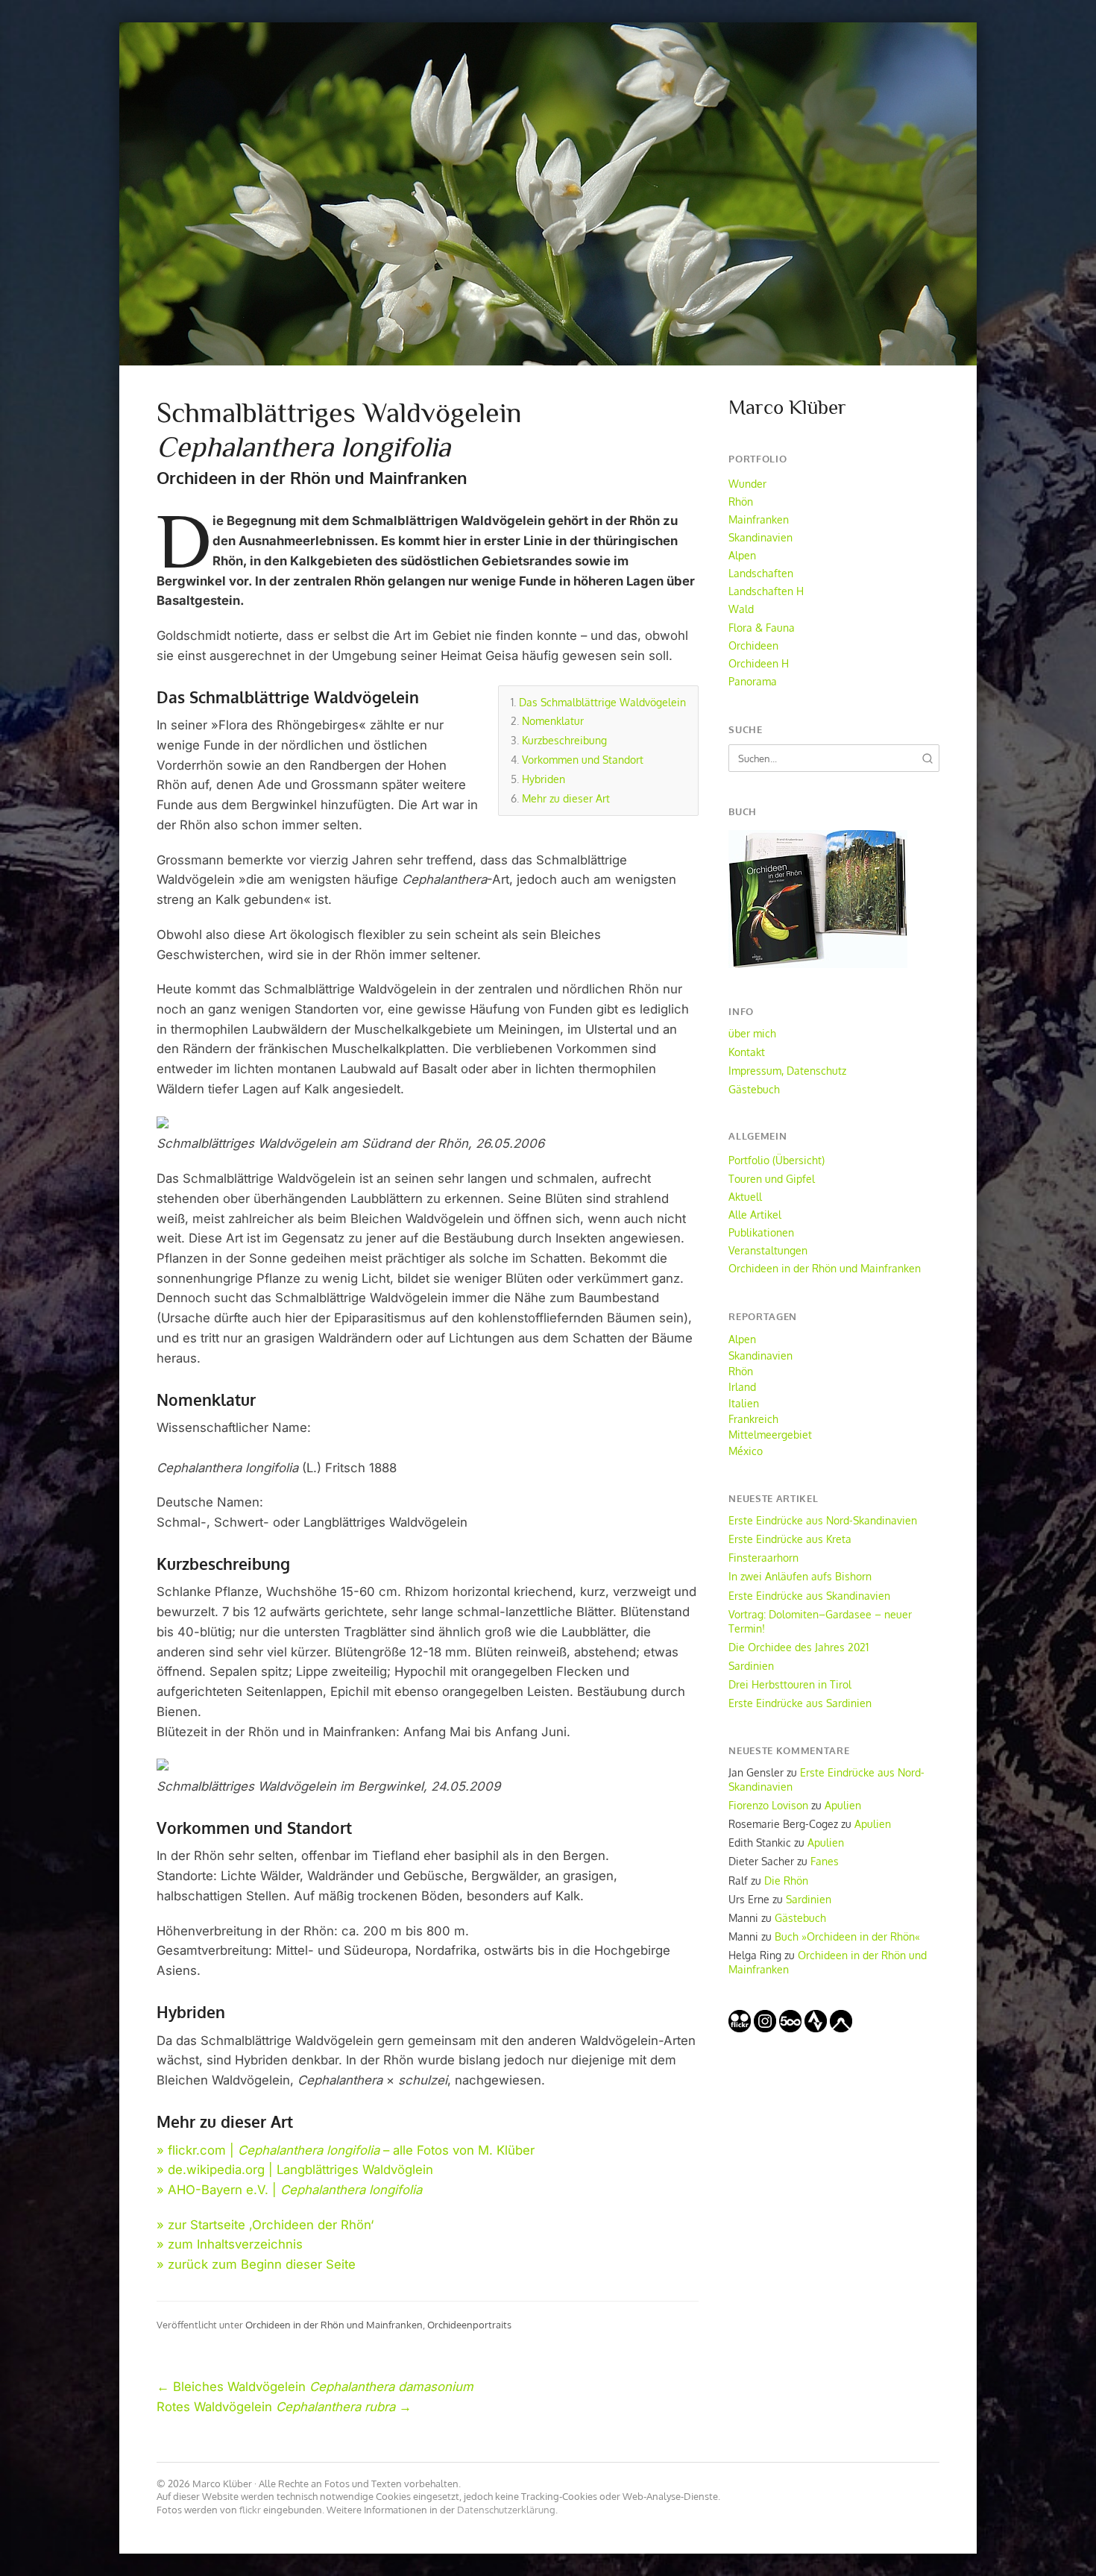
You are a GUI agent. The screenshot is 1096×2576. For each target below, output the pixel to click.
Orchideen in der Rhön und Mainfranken (334, 2324)
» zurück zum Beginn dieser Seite (256, 2264)
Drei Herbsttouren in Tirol (790, 1684)
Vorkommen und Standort (583, 759)
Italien (744, 1403)
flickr (250, 2510)
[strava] (816, 2028)
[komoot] (841, 2028)
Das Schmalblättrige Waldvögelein (602, 702)
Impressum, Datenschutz (787, 1070)
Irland (742, 1386)
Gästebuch (754, 1089)
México (746, 1451)
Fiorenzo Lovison (768, 1805)
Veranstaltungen (768, 1250)
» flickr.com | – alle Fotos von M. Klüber (346, 2150)
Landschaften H (766, 591)
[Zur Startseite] (548, 194)
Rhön (741, 501)
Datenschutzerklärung (506, 2510)
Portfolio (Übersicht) (777, 1160)
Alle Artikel (755, 1214)
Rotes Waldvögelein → (284, 2407)
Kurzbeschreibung (564, 740)
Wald (741, 609)
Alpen (742, 555)
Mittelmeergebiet (770, 1434)
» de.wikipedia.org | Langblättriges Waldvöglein (295, 2170)
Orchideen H (759, 663)
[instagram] (765, 2028)
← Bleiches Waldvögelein (315, 2387)
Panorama (753, 681)
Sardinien (751, 1665)
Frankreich (753, 1419)
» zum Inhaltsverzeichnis (230, 2244)
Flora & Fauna (762, 627)
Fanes (825, 1861)
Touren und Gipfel (772, 1178)
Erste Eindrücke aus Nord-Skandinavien (823, 1520)
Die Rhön (786, 1880)
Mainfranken (759, 519)
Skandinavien (760, 537)
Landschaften (761, 573)
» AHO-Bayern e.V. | (289, 2190)
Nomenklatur (553, 720)
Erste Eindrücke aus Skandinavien (809, 1595)
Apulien (843, 1805)
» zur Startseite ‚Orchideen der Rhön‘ (265, 2225)
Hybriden (544, 779)
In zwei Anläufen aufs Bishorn (800, 1576)
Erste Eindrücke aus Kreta (790, 1539)
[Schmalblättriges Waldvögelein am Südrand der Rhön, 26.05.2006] (163, 1124)
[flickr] (740, 2028)
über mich (752, 1033)
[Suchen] (927, 758)
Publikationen (761, 1232)
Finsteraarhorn (763, 1557)
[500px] (790, 2028)
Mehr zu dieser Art (566, 798)
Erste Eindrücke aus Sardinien (800, 1703)
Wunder (747, 483)
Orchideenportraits (469, 2324)
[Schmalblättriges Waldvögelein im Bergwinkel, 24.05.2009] (163, 1766)
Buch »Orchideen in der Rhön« (847, 1936)
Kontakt (747, 1052)
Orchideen (753, 645)
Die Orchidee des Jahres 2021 (799, 1647)
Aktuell (745, 1196)
